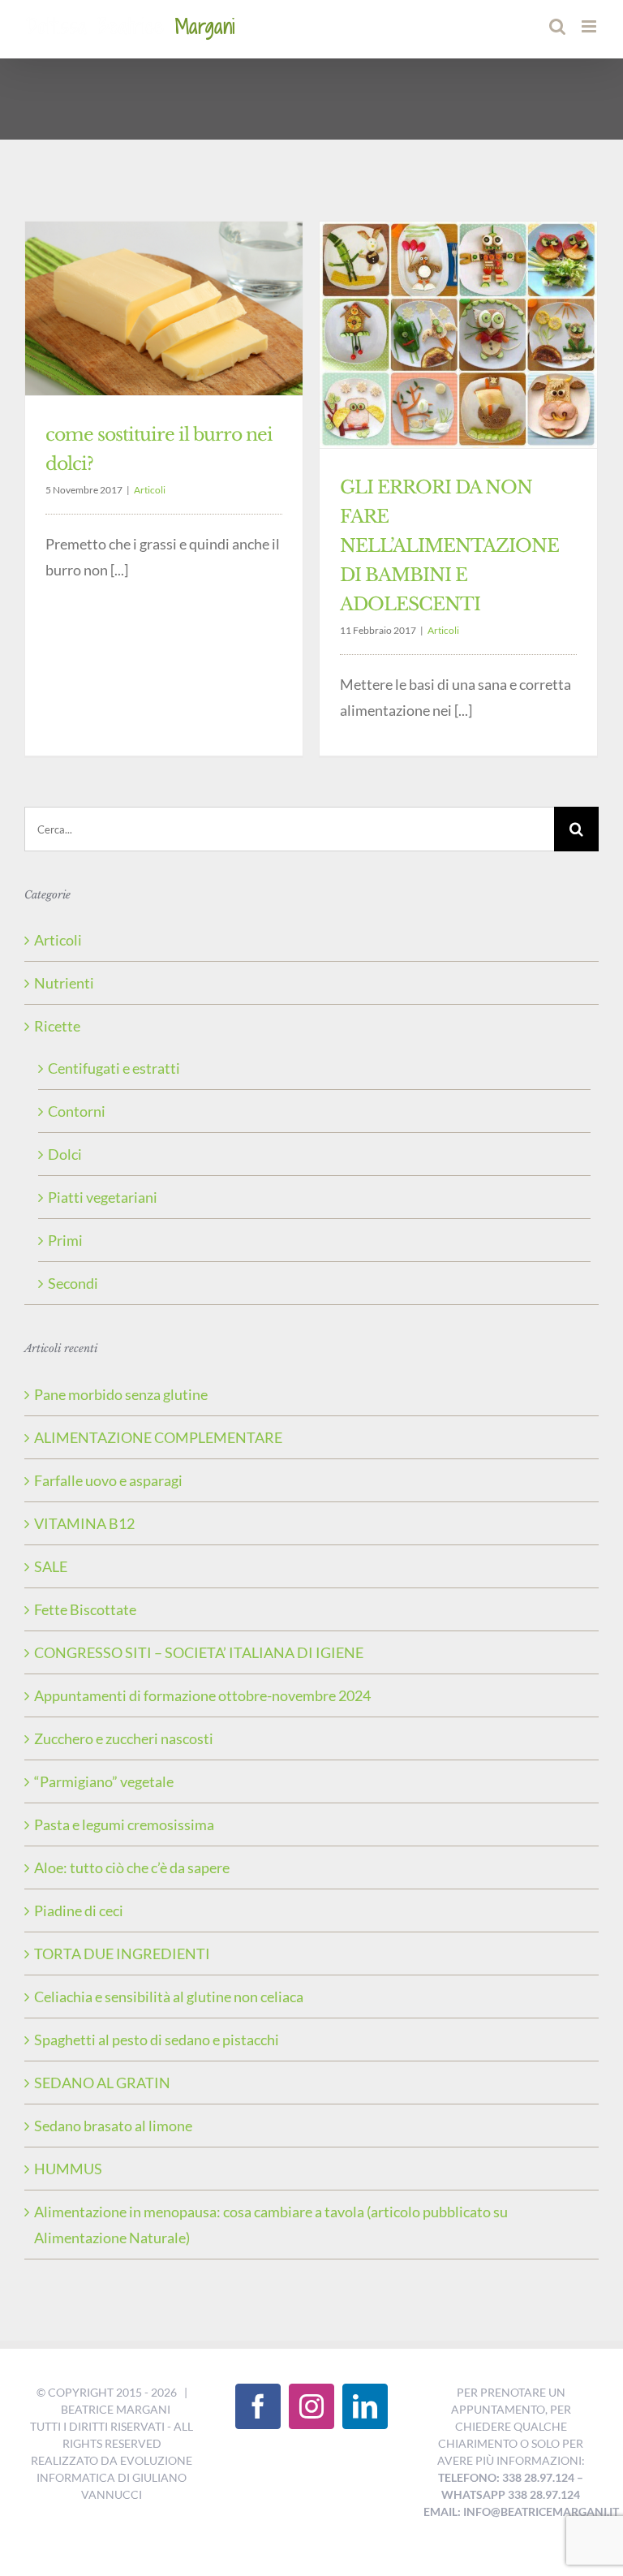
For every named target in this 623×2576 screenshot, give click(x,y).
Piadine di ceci (79, 1910)
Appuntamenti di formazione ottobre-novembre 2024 (202, 1695)
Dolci (65, 1154)
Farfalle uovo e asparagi (108, 1480)
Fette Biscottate (85, 1609)
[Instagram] (311, 2406)
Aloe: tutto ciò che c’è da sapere (132, 1867)
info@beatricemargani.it (541, 2511)
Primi (65, 1240)
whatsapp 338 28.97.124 (511, 2494)
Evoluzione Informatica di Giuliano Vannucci (114, 2477)
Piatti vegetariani (103, 1197)
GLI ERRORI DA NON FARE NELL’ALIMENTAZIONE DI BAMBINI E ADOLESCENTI (449, 546)
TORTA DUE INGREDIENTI (122, 1954)
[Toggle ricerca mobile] (557, 26)
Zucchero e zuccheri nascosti (124, 1738)
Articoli (150, 490)
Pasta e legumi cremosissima (124, 1824)
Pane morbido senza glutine (121, 1394)
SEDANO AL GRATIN (102, 2083)
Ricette (57, 1026)
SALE (51, 1566)
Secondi (73, 1283)
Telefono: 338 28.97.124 (506, 2477)
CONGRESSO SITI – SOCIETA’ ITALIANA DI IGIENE (199, 1652)
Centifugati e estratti (114, 1068)
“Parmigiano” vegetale (104, 1781)
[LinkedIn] (365, 2406)
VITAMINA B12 (84, 1523)
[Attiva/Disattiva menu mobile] (590, 26)
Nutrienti (64, 983)
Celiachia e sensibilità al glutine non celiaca (169, 1997)
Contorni (77, 1111)
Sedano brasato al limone (113, 2126)
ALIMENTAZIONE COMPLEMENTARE (158, 1437)
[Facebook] (258, 2406)
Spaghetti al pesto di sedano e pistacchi (157, 2040)
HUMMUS (68, 2169)
